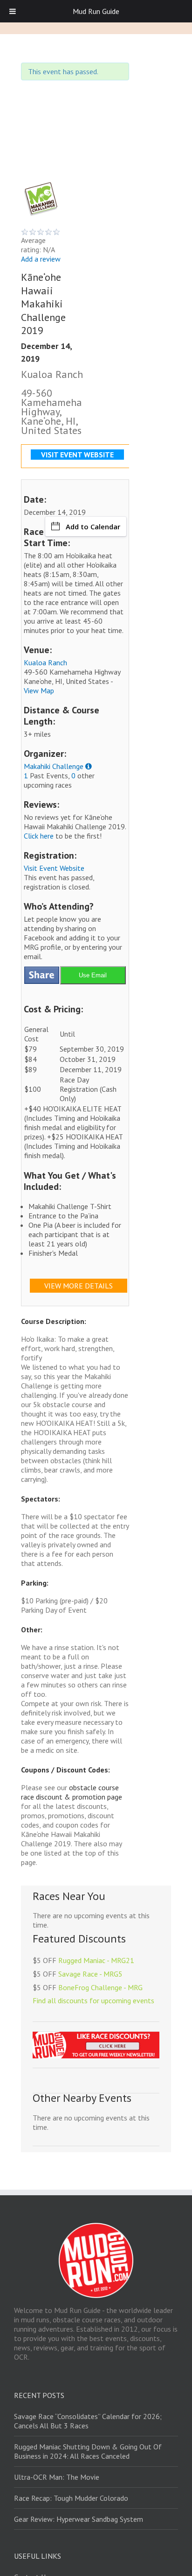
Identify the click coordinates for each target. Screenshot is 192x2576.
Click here (39, 836)
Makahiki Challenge (54, 766)
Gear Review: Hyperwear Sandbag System (79, 2519)
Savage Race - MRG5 (90, 1974)
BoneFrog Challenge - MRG (100, 1987)
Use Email (93, 975)
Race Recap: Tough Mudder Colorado (71, 2498)
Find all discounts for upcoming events (93, 2000)
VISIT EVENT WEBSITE (77, 455)
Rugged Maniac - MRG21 (96, 1960)
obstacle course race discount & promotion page (72, 1792)
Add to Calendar (93, 527)
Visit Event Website (54, 868)
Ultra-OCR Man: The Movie (57, 2477)
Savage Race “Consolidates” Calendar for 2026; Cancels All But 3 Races (88, 2421)
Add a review (41, 259)
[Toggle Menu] (13, 11)
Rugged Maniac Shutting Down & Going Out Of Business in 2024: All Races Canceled (88, 2451)
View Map (39, 690)
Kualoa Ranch (45, 662)
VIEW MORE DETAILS (79, 1286)
